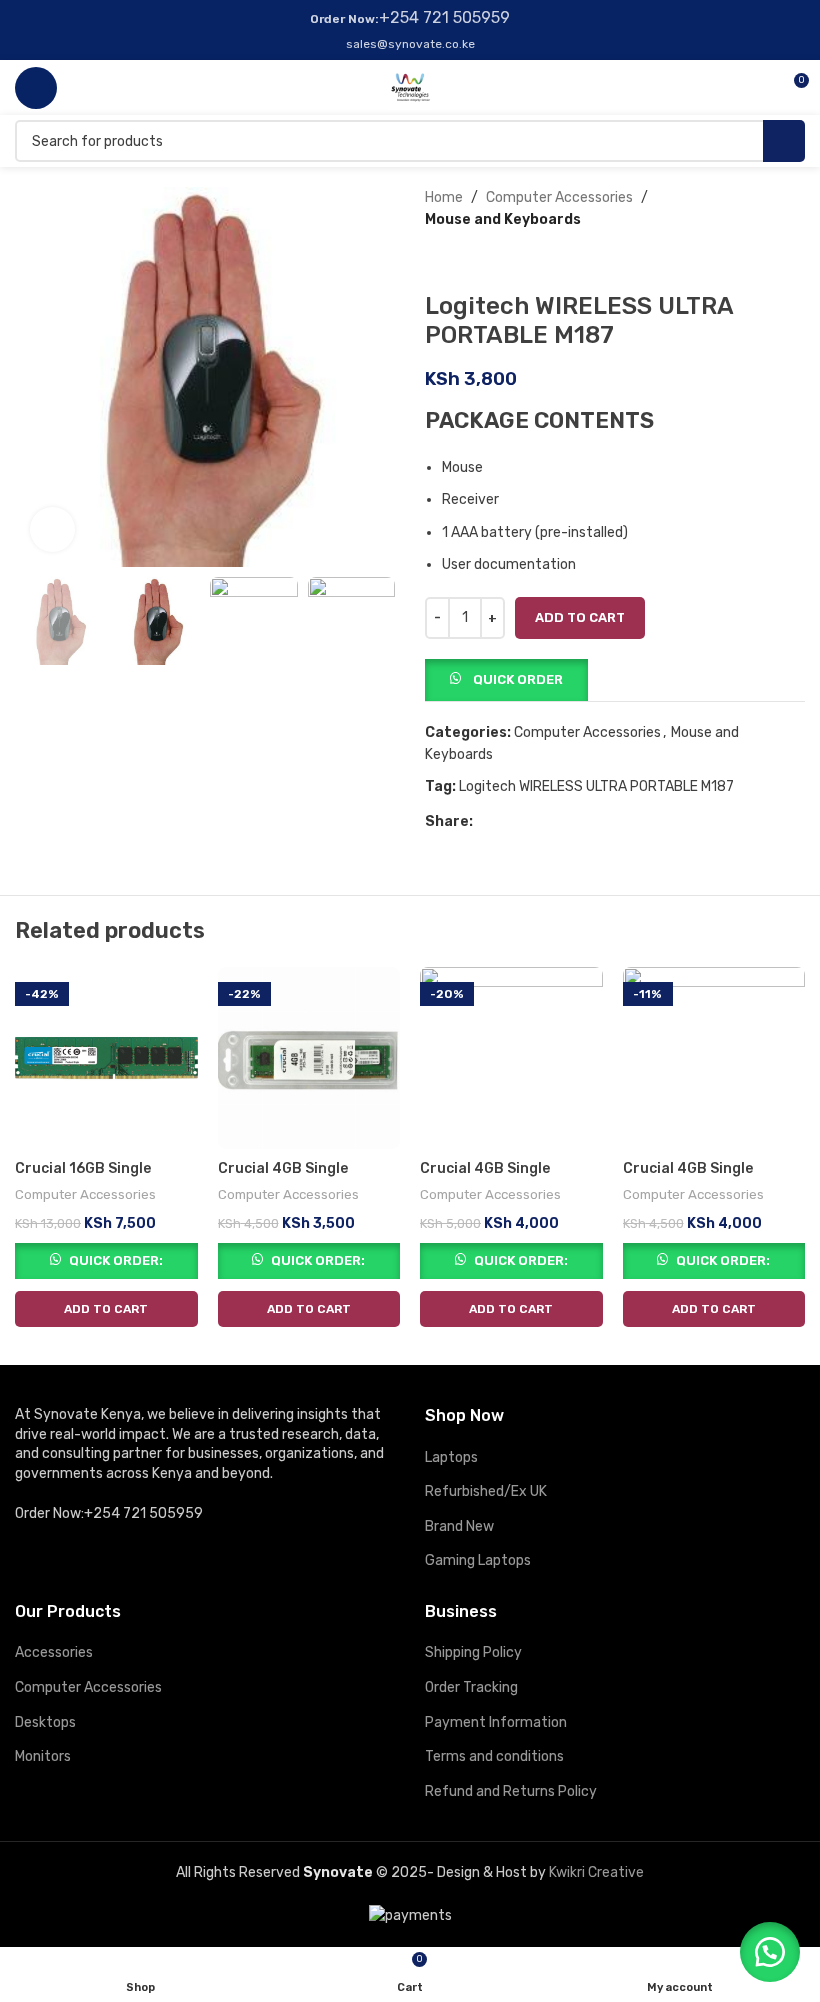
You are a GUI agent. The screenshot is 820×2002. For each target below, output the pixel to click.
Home (444, 197)
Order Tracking (471, 1687)
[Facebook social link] (484, 822)
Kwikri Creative (596, 1872)
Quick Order (518, 679)
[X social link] (507, 822)
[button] (506, 678)
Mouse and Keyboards (503, 219)
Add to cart (580, 617)
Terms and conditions (494, 1756)
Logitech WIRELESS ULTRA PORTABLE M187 (596, 786)
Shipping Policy (473, 1652)
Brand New (459, 1526)
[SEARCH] (784, 141)
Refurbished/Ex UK (486, 1491)
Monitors (43, 1756)
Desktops (45, 1722)
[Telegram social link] (553, 822)
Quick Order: (116, 1260)
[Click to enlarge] (52, 529)
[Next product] (475, 262)
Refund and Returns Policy (511, 1791)
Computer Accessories (559, 197)
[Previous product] (435, 262)
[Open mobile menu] (36, 88)
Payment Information (496, 1722)
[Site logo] (410, 86)
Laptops (451, 1457)
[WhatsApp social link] (530, 822)
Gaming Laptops (478, 1560)
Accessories (54, 1652)
